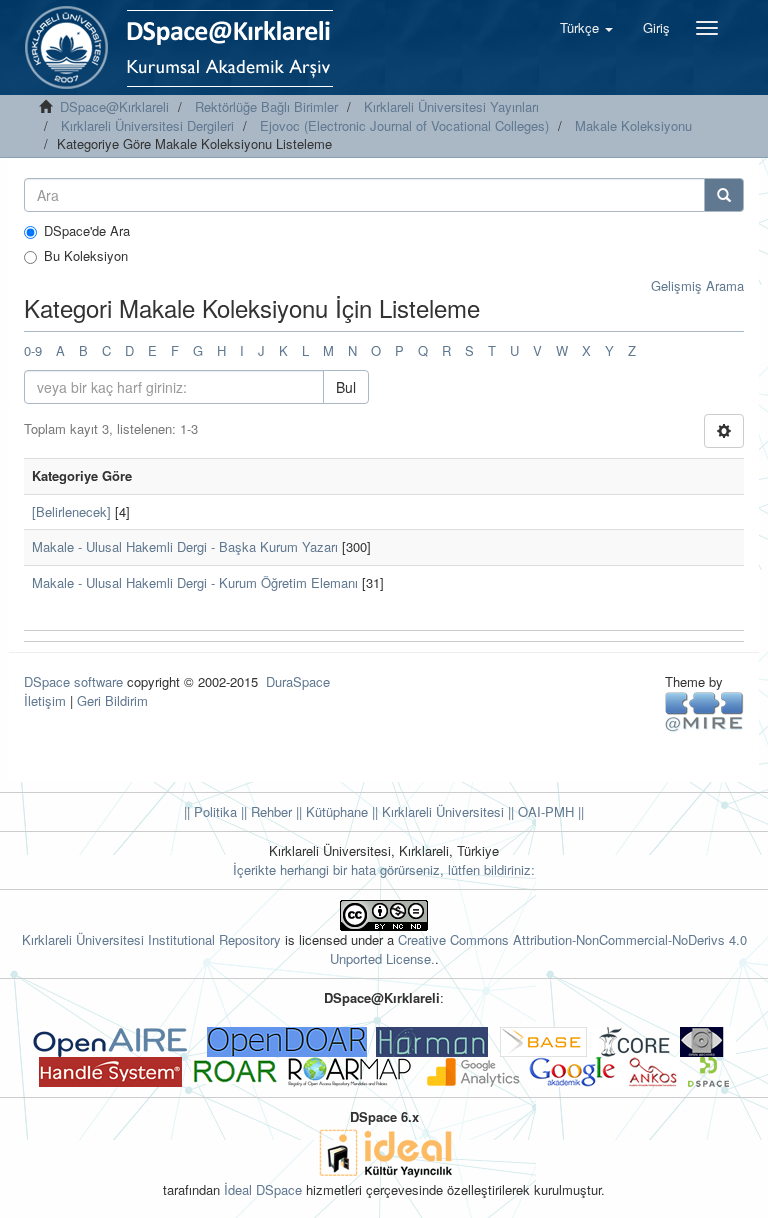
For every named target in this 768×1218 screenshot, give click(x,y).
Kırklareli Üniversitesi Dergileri (147, 125)
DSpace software (73, 681)
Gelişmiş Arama (697, 285)
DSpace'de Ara (87, 231)
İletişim (45, 700)
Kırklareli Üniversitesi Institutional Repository (151, 939)
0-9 (33, 350)
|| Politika (210, 811)
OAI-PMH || (549, 811)
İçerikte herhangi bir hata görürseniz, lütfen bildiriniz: (384, 869)
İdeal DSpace (263, 1189)
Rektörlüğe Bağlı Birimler (266, 106)
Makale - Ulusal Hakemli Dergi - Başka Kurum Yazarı (185, 546)
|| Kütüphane (330, 811)
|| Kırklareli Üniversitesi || (441, 811)
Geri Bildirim (112, 700)
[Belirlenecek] (71, 511)
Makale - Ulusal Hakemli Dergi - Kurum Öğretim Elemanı (195, 582)
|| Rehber (264, 811)
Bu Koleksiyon (86, 256)
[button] (586, 28)
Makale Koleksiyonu (633, 125)
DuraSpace (298, 681)
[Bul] (724, 195)
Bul (346, 387)
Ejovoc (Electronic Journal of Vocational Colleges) (404, 125)
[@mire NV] (704, 710)
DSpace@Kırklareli (114, 106)
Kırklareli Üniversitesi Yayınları (451, 106)
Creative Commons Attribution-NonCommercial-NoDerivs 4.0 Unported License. (538, 949)
